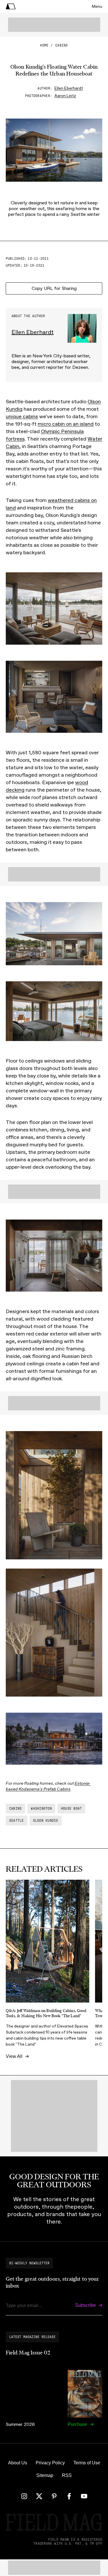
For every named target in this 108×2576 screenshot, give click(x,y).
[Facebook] (69, 2496)
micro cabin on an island (66, 424)
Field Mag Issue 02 (28, 2353)
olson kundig (46, 1821)
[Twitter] (39, 2496)
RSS (67, 2475)
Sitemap (45, 2475)
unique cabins (22, 416)
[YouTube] (84, 2496)
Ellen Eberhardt (69, 88)
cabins (61, 45)
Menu (97, 6)
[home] (11, 6)
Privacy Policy (50, 2463)
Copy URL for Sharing (54, 288)
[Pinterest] (54, 2496)
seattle (17, 1821)
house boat (71, 1809)
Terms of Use (87, 2463)
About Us (18, 2463)
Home (44, 45)
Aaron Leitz (65, 96)
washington (41, 1809)
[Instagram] (24, 2496)
